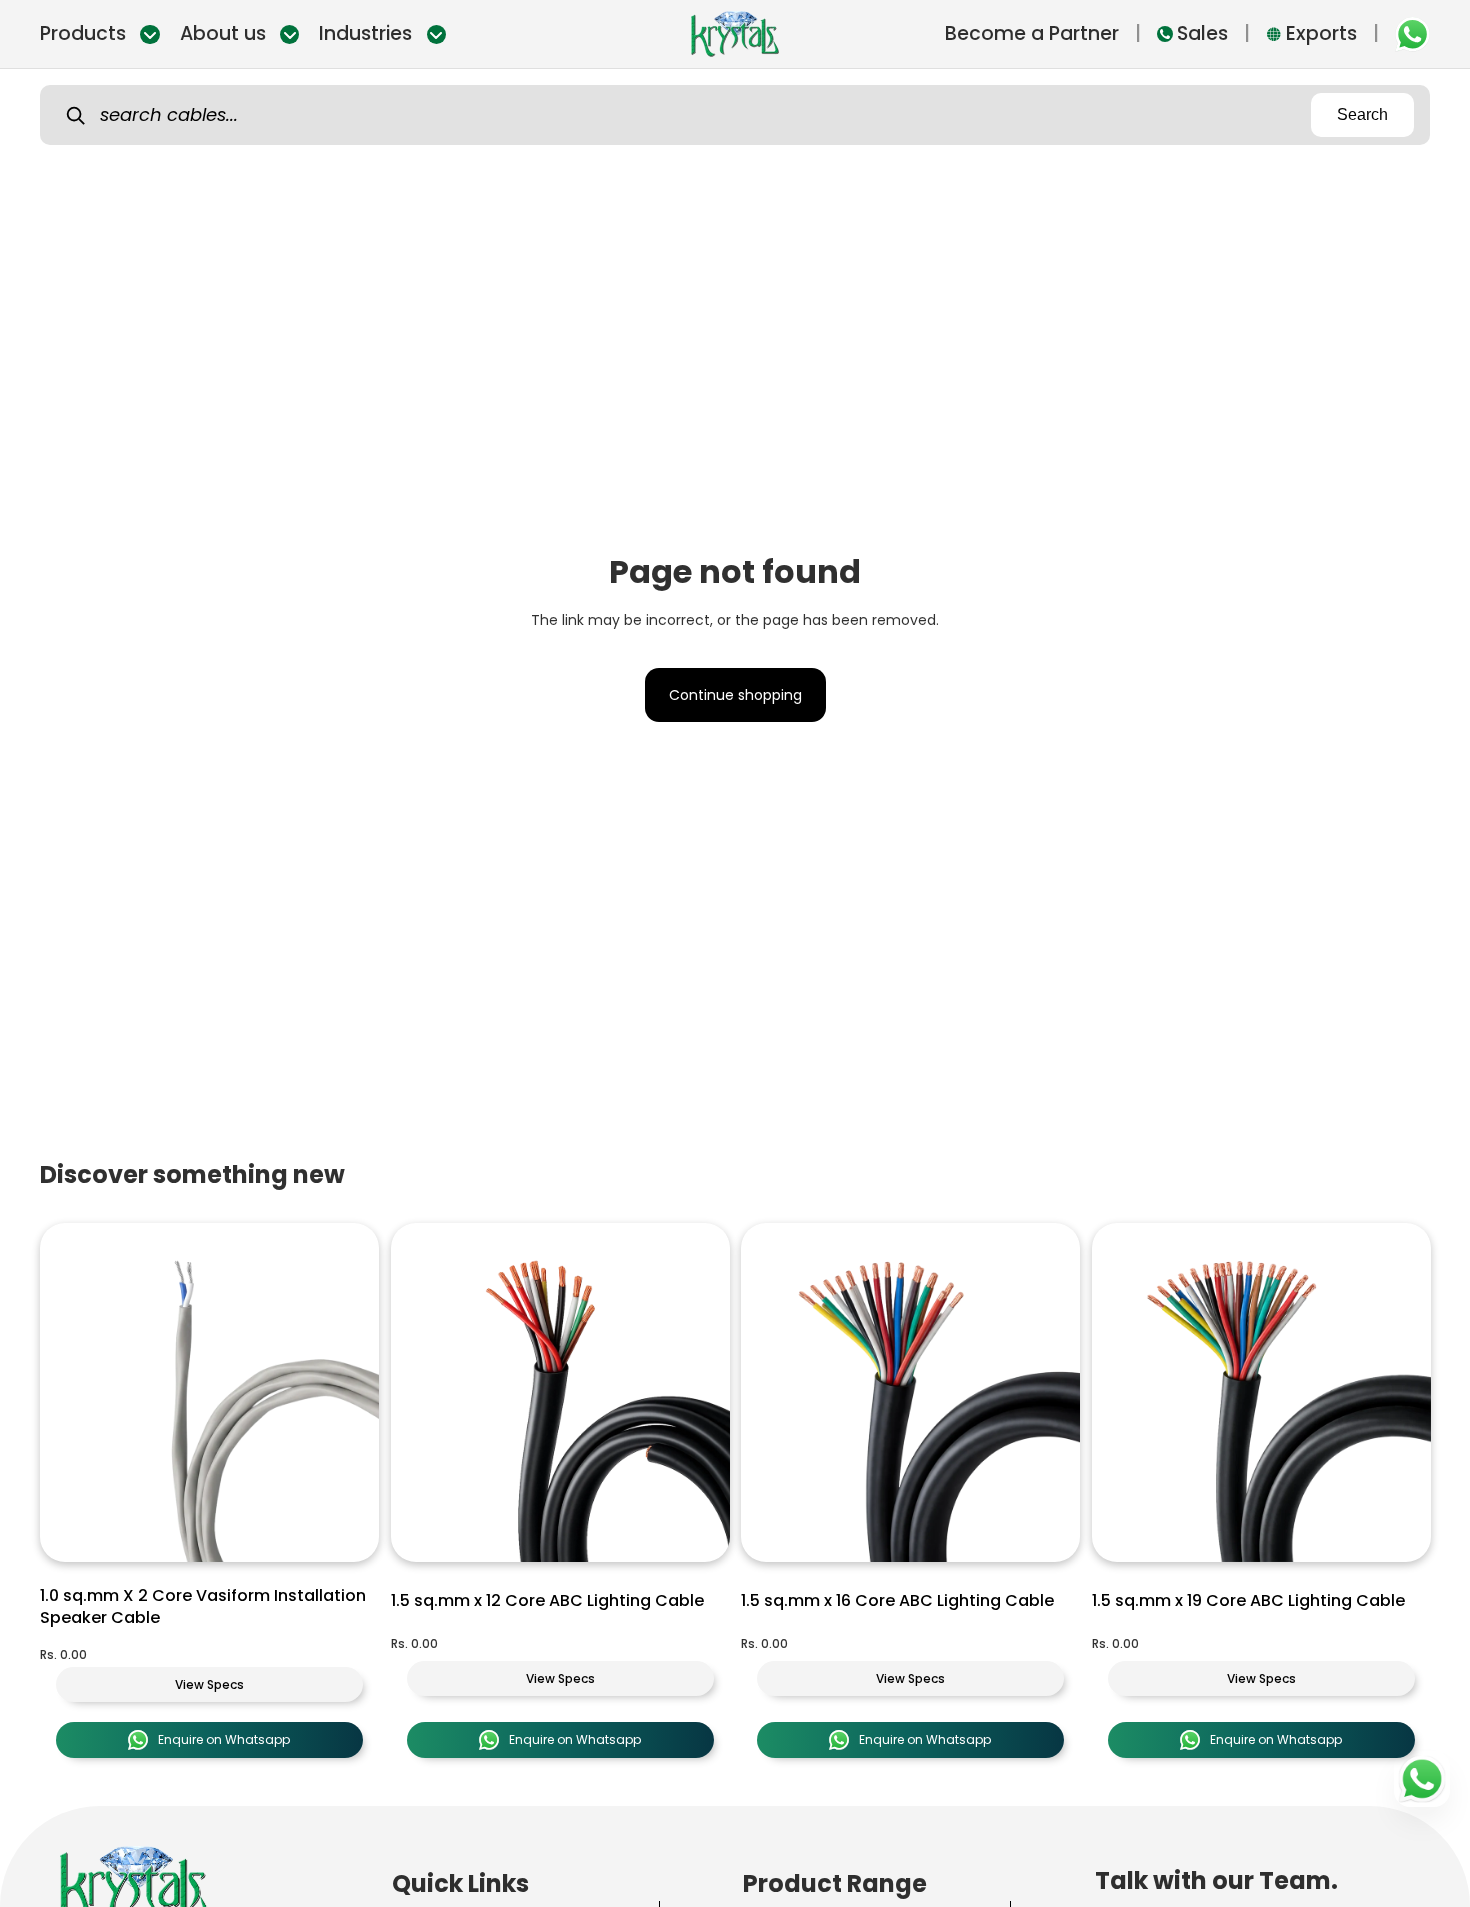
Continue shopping (735, 695)
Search (1362, 114)
